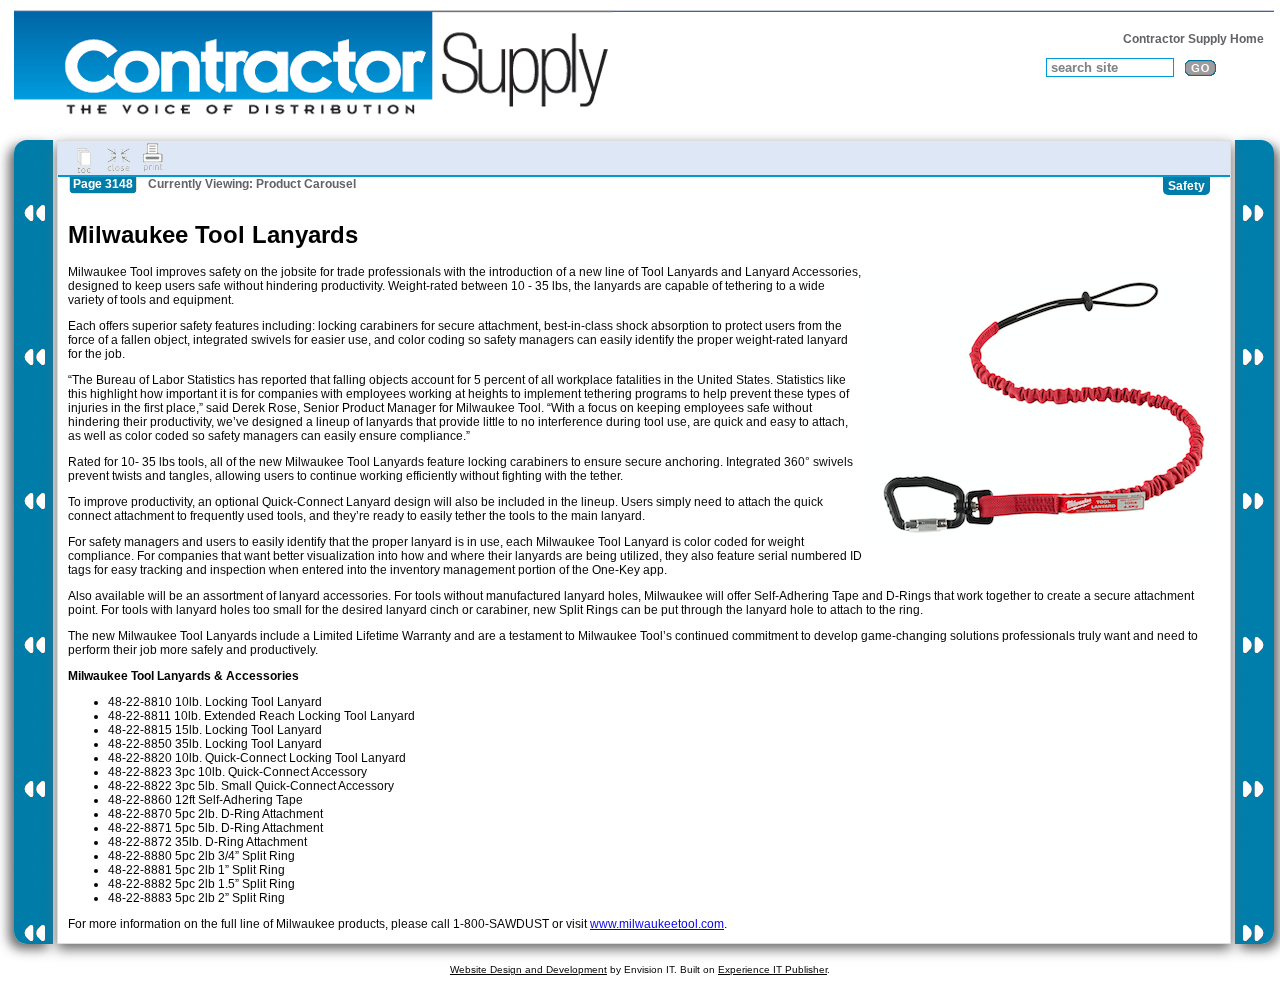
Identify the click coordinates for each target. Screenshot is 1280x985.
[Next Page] (1254, 542)
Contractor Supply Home (1193, 39)
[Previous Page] (33, 542)
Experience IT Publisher (772, 969)
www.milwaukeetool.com (657, 924)
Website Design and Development (528, 969)
